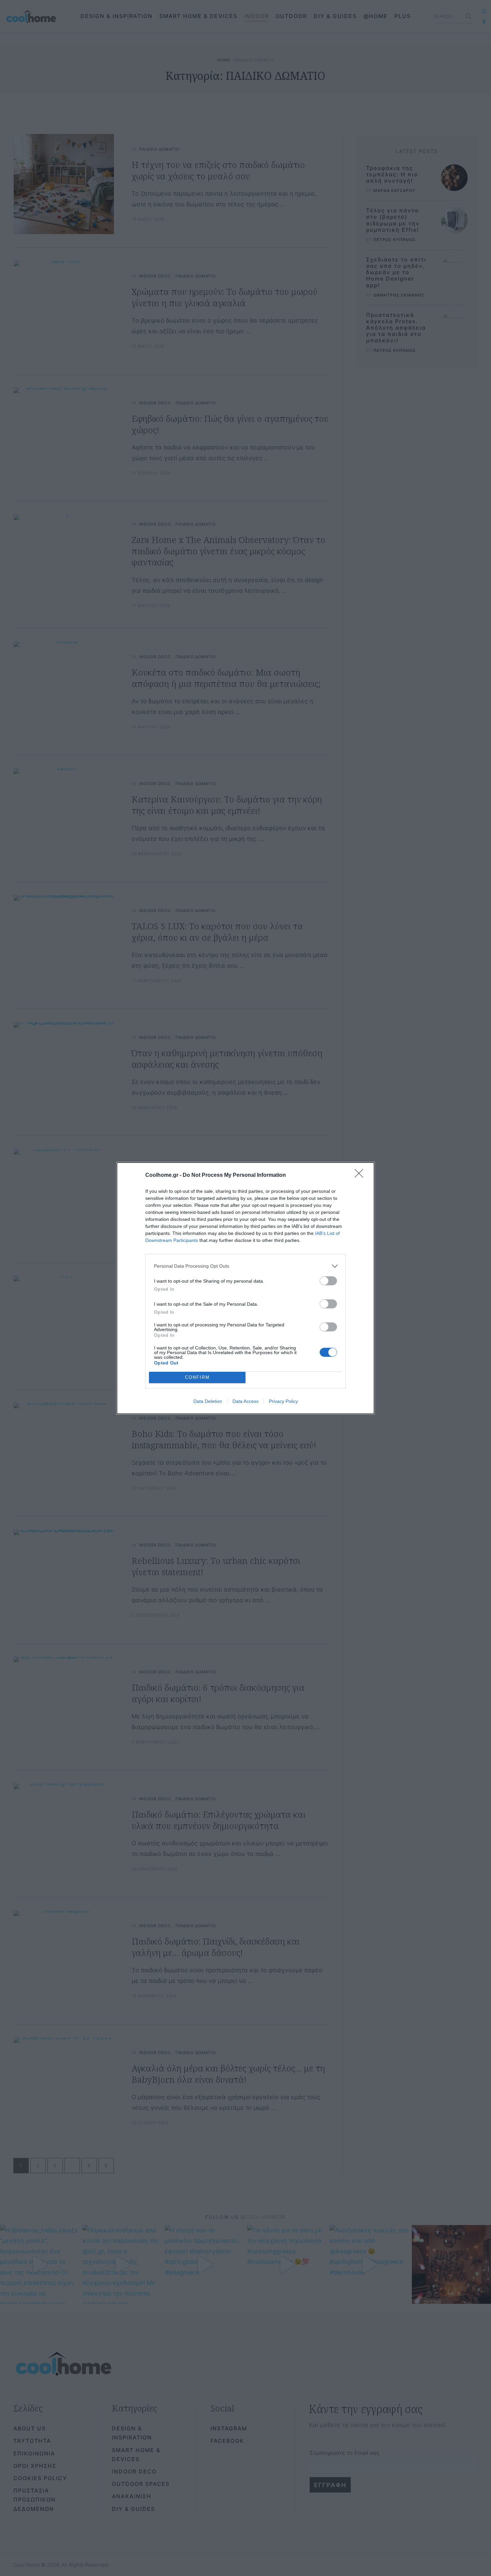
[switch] (328, 1281)
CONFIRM (197, 1377)
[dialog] (246, 1288)
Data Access (246, 1401)
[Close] (361, 1175)
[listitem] (246, 1266)
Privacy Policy (283, 1401)
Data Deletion (208, 1401)
